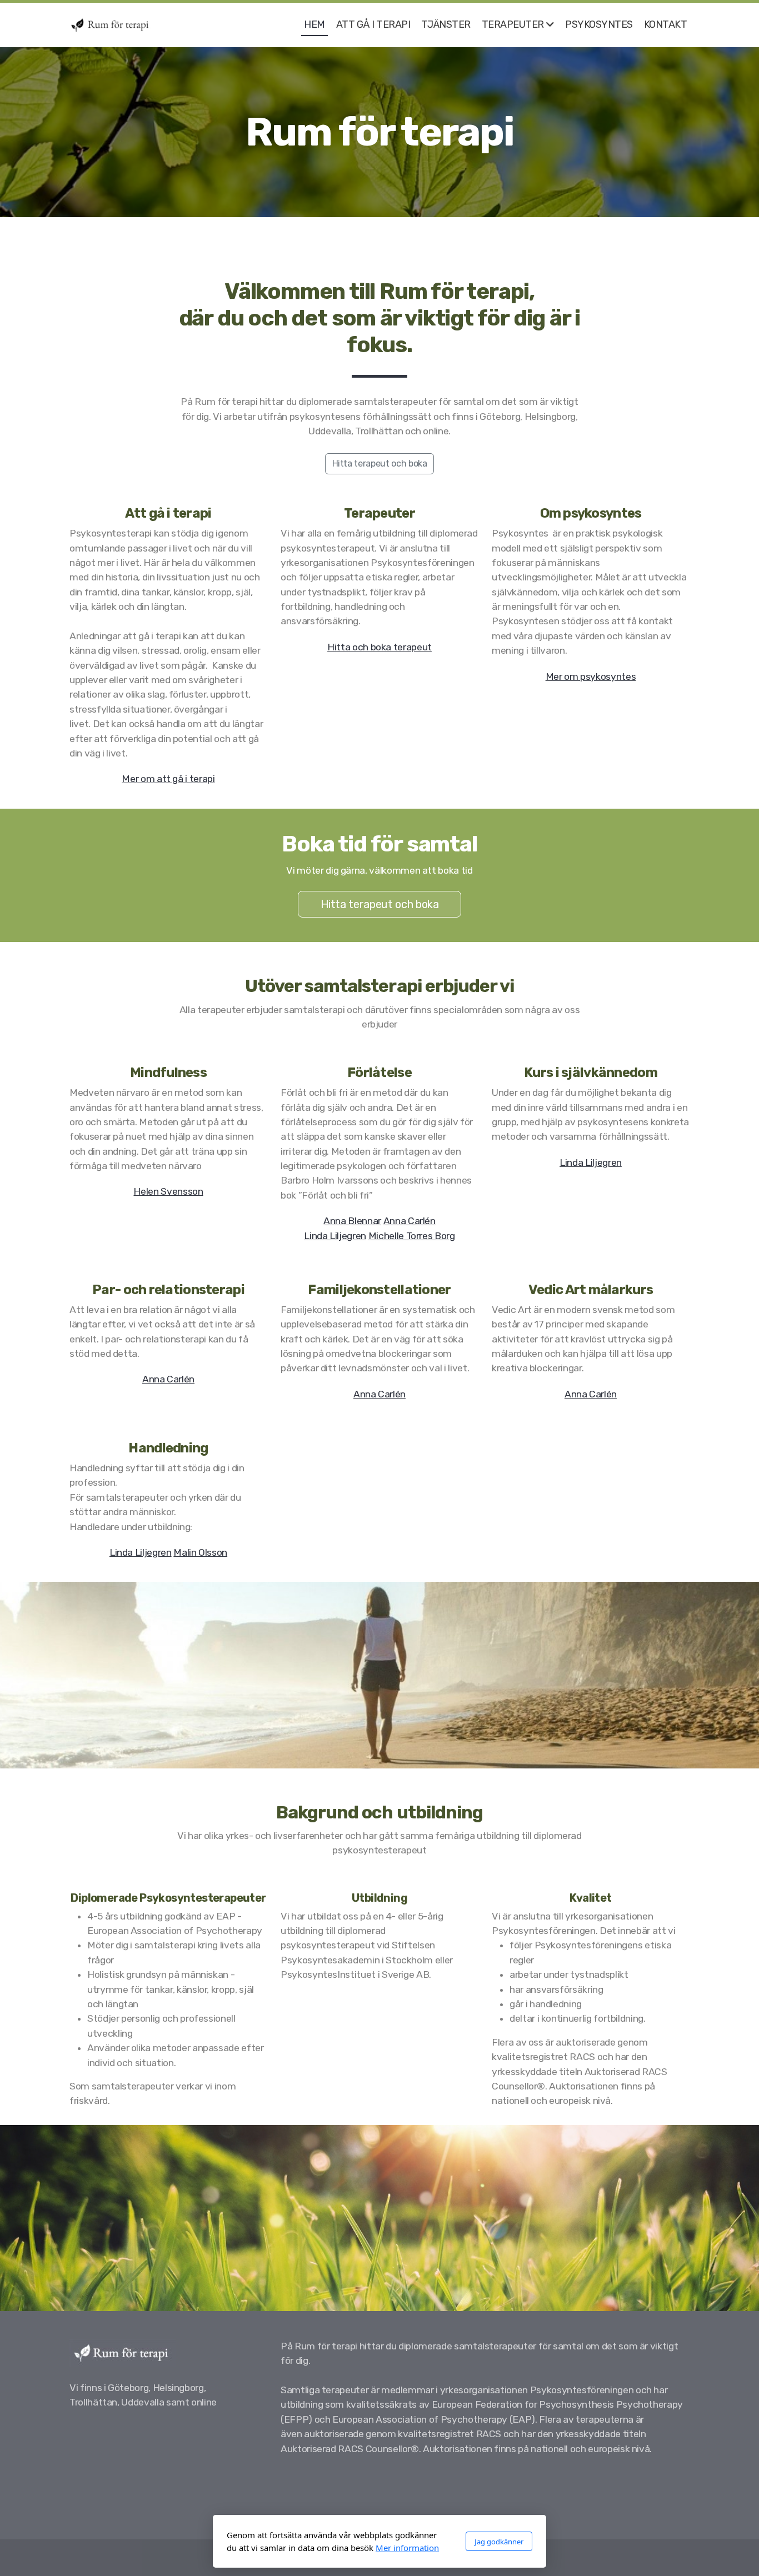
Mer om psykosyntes (591, 676)
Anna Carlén (410, 1221)
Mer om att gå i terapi (168, 779)
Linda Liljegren (335, 1236)
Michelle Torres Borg (412, 1236)
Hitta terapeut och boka (380, 463)
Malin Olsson (200, 1552)
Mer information (407, 2548)
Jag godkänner (499, 2542)
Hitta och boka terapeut (379, 647)
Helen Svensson (168, 1191)
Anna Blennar (352, 1221)
